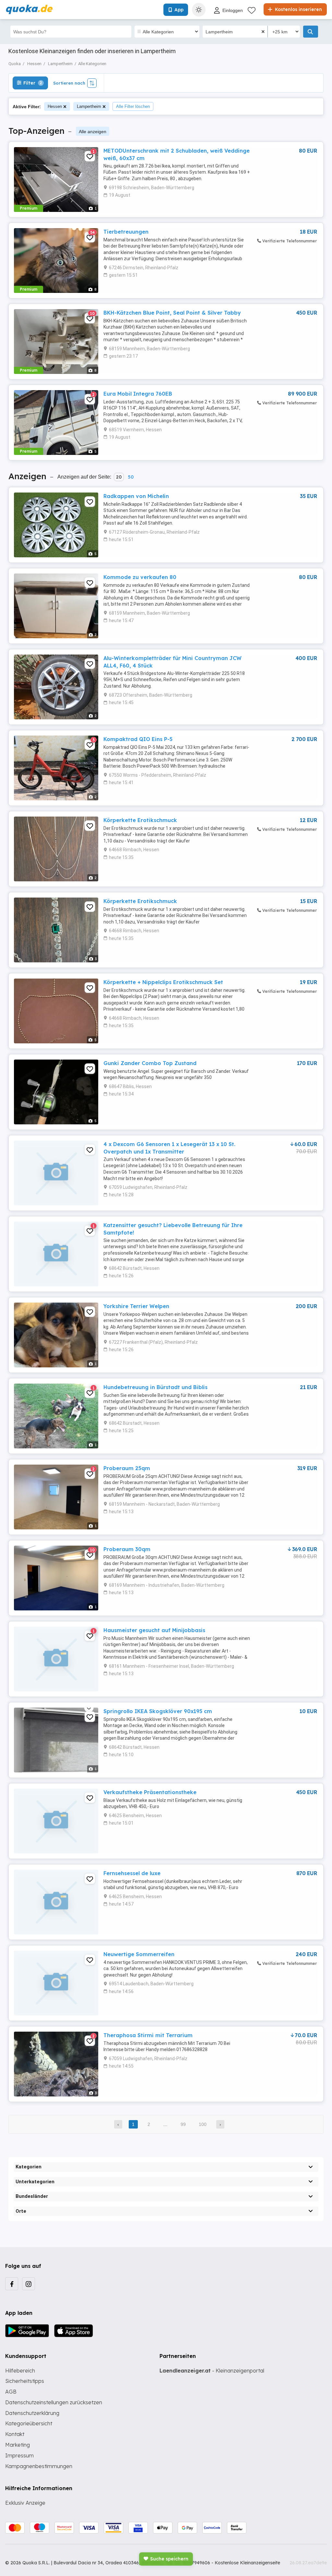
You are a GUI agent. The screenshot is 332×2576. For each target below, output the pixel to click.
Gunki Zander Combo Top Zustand (150, 1063)
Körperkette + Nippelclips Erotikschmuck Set (163, 982)
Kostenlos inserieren (298, 9)
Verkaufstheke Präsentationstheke (150, 1792)
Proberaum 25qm (127, 1468)
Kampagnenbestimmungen (39, 2466)
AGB (11, 2392)
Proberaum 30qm (127, 1549)
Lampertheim (89, 106)
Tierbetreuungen (126, 232)
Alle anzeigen (93, 132)
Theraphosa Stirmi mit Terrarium (148, 2035)
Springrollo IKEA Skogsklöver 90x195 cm (158, 1711)
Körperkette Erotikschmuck (140, 820)
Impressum (19, 2455)
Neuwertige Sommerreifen (139, 1954)
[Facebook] (12, 2284)
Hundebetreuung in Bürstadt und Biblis (155, 1387)
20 (119, 477)
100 (203, 2124)
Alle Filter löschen (133, 106)
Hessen (55, 106)
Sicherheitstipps (25, 2381)
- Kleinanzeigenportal (212, 2371)
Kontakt (15, 2434)
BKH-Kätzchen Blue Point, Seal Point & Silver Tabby (172, 313)
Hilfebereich (20, 2371)
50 (131, 477)
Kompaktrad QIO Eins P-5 (138, 739)
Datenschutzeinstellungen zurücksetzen (54, 2402)
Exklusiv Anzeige (25, 2503)
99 (183, 2124)
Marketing (18, 2445)
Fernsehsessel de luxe (132, 1873)
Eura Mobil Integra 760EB (138, 394)
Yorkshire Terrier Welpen (136, 1306)
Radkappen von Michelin (136, 496)
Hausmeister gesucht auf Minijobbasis (154, 1630)
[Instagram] (29, 2284)
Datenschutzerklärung (32, 2413)
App (179, 10)
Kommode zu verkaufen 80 (140, 577)
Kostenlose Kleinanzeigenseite (247, 2563)
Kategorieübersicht (29, 2423)
